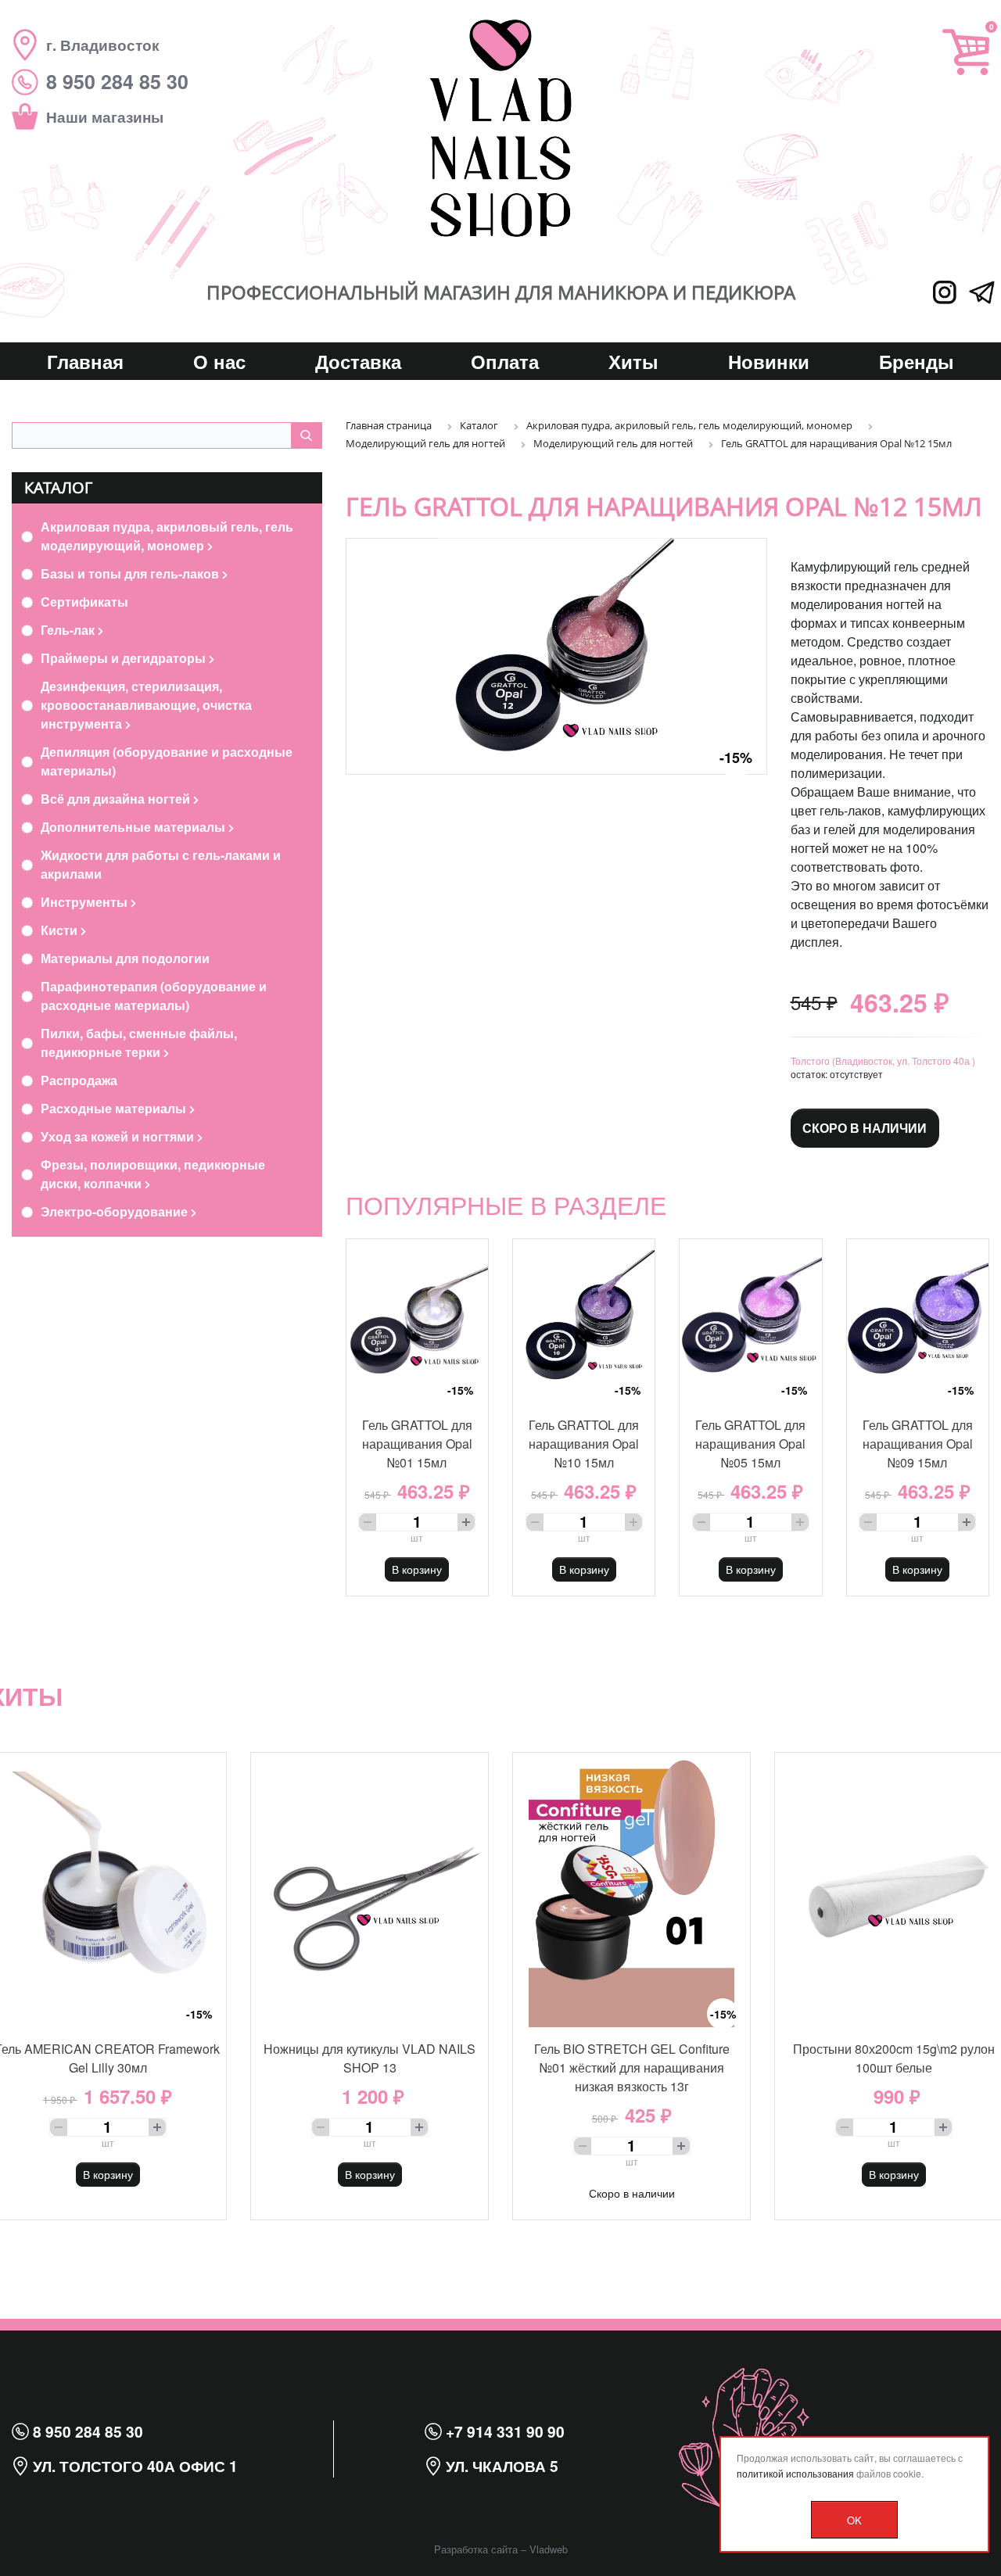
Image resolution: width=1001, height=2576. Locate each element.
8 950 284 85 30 (86, 2431)
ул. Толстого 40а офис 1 (133, 2466)
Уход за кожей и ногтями (119, 1136)
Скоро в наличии (865, 1128)
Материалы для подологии (125, 958)
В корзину (417, 1569)
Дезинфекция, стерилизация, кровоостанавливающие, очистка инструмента (146, 705)
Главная (85, 361)
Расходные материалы (115, 1108)
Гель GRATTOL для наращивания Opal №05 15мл (750, 1444)
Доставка (358, 361)
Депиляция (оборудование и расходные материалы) (167, 761)
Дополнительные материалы (135, 827)
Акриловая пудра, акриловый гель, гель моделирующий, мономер (167, 536)
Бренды (917, 361)
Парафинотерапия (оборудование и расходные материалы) (154, 996)
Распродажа (79, 1080)
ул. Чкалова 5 (500, 2466)
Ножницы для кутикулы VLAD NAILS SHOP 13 (370, 2058)
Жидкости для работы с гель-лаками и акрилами (161, 864)
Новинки (769, 361)
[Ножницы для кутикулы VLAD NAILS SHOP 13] (370, 1890)
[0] (966, 52)
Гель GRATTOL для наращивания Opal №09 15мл (918, 1444)
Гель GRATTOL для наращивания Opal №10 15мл (584, 1444)
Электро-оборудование (116, 1211)
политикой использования (795, 2473)
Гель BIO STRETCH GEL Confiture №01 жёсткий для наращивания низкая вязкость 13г (632, 2067)
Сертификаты (84, 602)
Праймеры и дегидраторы (125, 658)
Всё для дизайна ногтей (117, 799)
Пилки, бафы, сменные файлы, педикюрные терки (139, 1043)
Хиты (633, 361)
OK (854, 2520)
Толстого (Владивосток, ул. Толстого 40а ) (883, 1060)
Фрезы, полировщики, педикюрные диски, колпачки (153, 1174)
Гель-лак (69, 630)
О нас (219, 361)
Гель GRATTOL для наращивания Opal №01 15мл (417, 1444)
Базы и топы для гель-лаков (131, 573)
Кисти (61, 930)
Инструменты (86, 902)
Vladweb (549, 2549)
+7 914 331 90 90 (503, 2431)
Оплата (505, 361)
